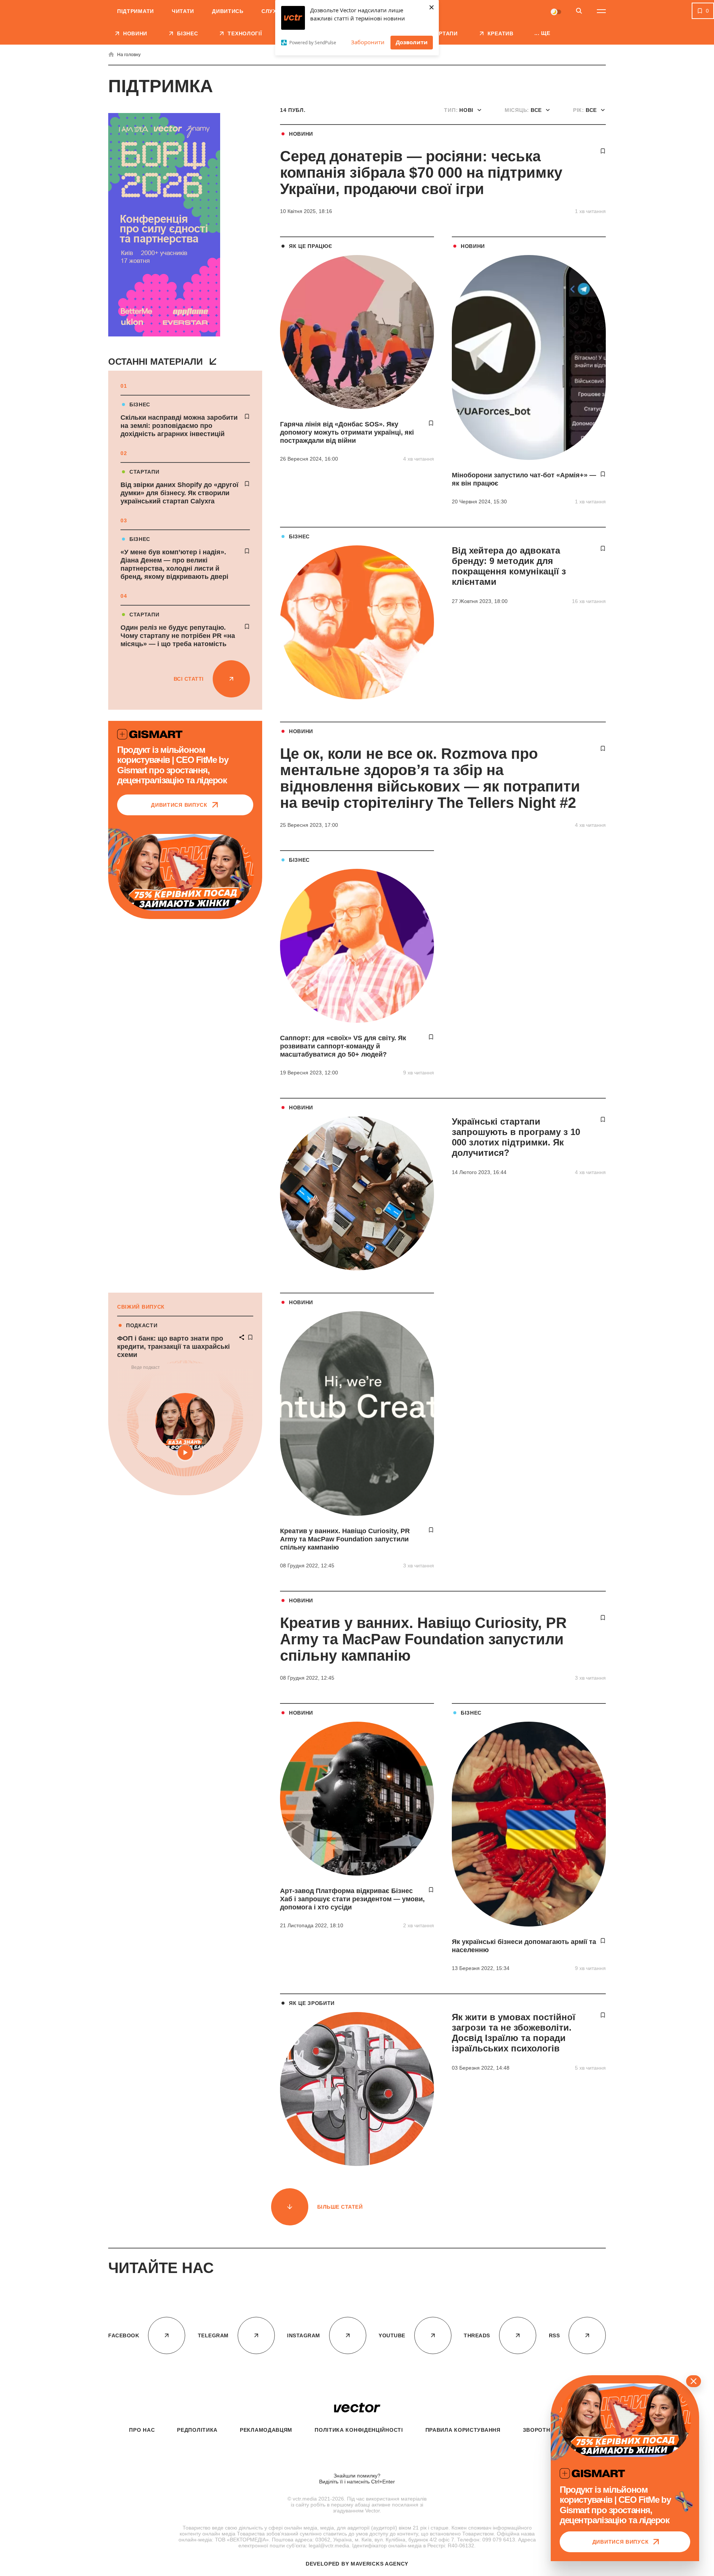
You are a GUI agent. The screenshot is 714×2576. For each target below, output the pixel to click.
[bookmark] (247, 416)
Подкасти (142, 1325)
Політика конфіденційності (359, 2430)
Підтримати (136, 11)
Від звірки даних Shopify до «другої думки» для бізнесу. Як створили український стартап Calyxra (179, 493)
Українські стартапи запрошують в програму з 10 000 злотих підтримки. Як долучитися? (516, 1137)
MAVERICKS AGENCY (379, 2564)
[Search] (579, 11)
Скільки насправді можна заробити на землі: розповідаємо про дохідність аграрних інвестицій (179, 426)
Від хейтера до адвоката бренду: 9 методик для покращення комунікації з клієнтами (509, 566)
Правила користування (463, 2430)
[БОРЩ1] (164, 225)
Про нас (142, 2430)
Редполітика (197, 2430)
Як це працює (311, 246)
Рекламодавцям (266, 2430)
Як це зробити (312, 2003)
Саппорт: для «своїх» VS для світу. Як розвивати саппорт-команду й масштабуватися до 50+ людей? (343, 1046)
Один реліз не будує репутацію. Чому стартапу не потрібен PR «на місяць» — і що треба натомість (178, 636)
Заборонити (368, 42)
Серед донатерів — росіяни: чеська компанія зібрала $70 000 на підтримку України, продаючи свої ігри (421, 173)
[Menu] (601, 11)
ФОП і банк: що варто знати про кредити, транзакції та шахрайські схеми (173, 1347)
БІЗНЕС (140, 404)
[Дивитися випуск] (185, 872)
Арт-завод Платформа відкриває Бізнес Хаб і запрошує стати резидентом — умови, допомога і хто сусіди (352, 1899)
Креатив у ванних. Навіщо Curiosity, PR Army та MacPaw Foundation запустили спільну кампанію (345, 1539)
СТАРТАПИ (144, 472)
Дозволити (412, 42)
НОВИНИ (301, 134)
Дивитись (228, 11)
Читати (183, 11)
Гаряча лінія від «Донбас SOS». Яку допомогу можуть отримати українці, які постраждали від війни (347, 432)
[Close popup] (694, 2381)
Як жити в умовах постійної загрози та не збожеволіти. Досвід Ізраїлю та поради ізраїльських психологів (514, 2033)
